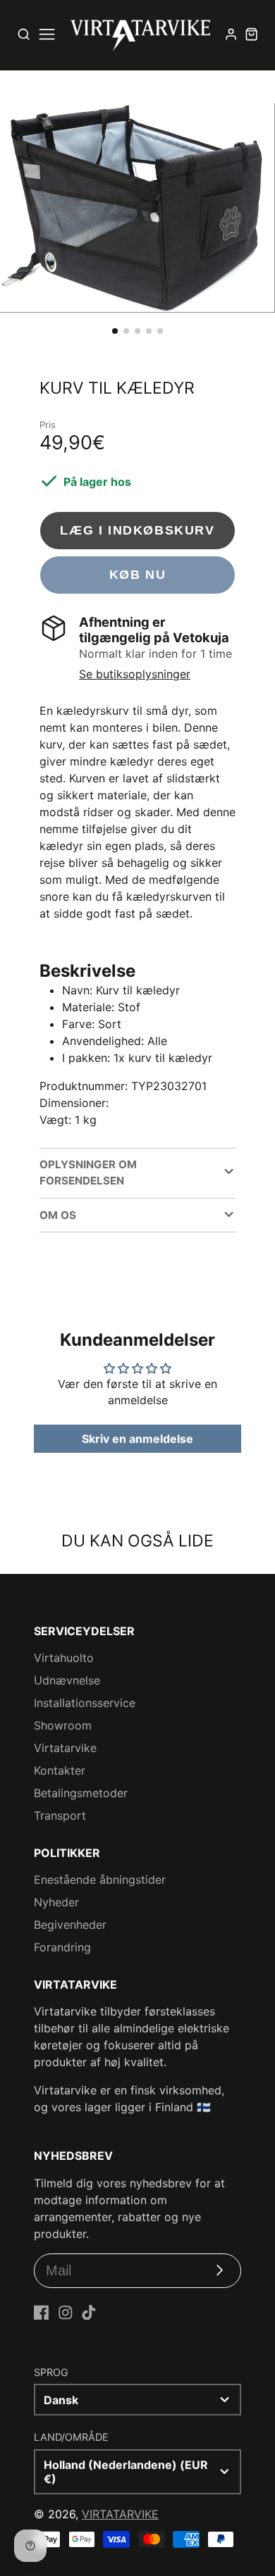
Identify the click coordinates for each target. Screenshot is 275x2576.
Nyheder (56, 1902)
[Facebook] (42, 2313)
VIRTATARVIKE (120, 2514)
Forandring (62, 1947)
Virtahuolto (64, 1658)
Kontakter (60, 1770)
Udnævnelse (67, 1680)
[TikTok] (89, 2313)
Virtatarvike (65, 1748)
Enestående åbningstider (100, 1880)
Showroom (63, 1725)
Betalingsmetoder (81, 1793)
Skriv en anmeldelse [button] (137, 1439)
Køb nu (138, 574)
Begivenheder (70, 1925)
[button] (115, 331)
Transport (60, 1815)
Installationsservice (85, 1703)
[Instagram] (66, 2313)
